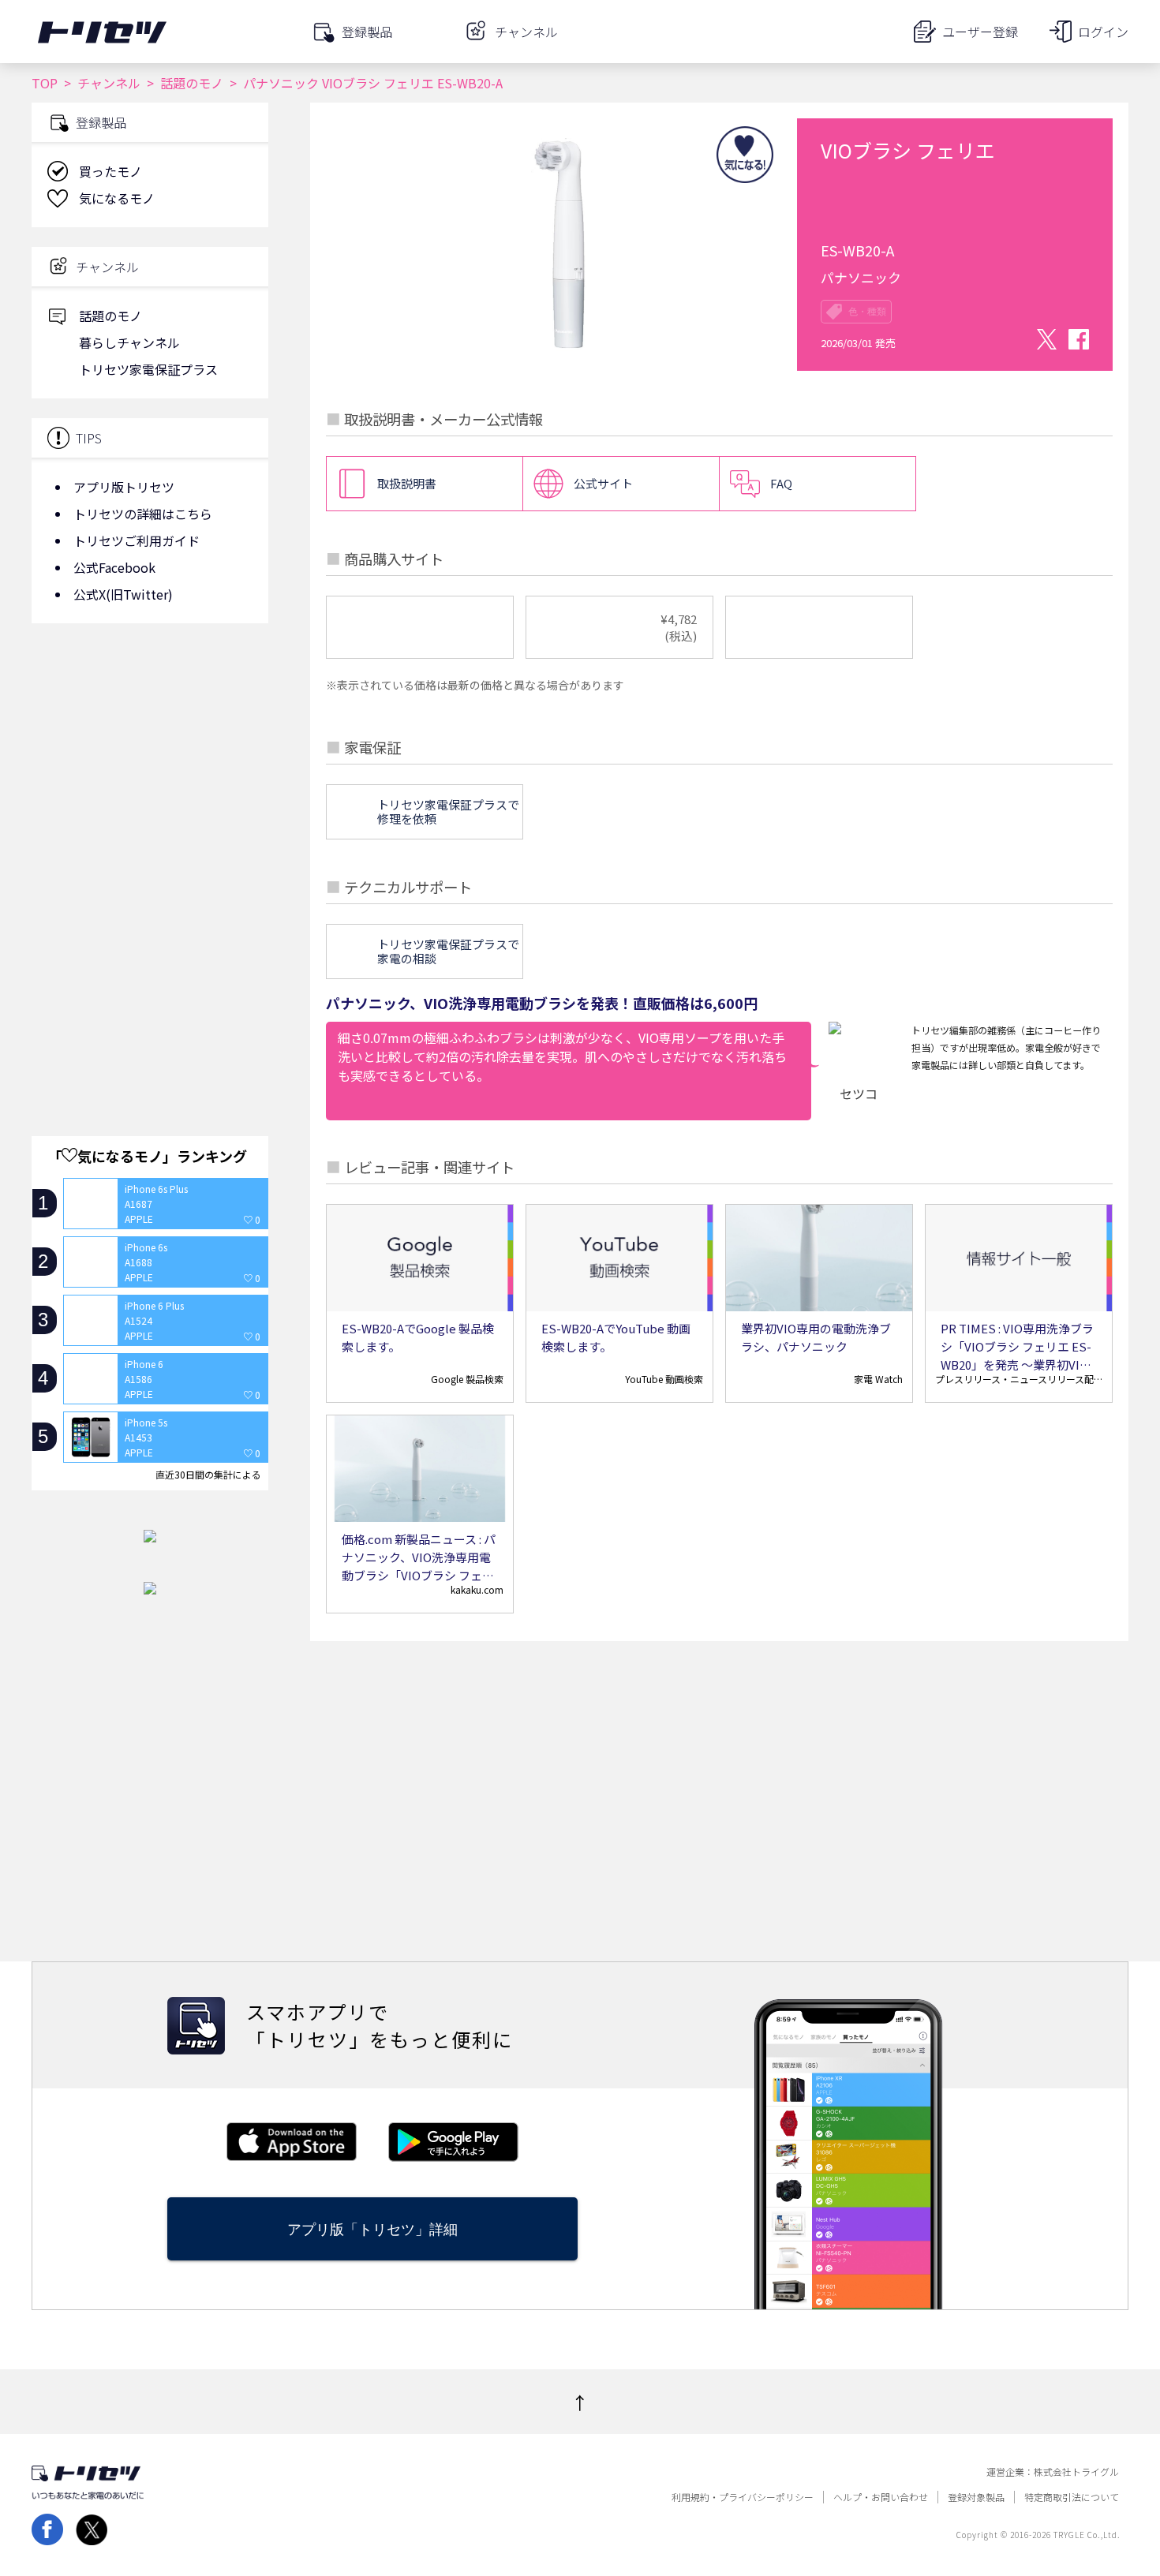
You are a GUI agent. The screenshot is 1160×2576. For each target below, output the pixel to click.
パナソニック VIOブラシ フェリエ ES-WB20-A (373, 83)
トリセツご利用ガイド (137, 540)
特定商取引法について (1072, 2497)
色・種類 (867, 312)
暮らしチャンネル (129, 342)
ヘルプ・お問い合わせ (881, 2497)
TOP (45, 83)
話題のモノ (192, 83)
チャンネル (109, 83)
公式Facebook (114, 567)
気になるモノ (117, 198)
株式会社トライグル (1076, 2472)
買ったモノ (110, 171)
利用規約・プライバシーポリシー (743, 2497)
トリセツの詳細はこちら (143, 514)
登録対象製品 (976, 2497)
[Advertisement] (150, 761)
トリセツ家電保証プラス (148, 369)
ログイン (1103, 32)
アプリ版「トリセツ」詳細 (372, 2229)
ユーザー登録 (980, 32)
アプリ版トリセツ (124, 487)
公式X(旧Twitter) (123, 594)
